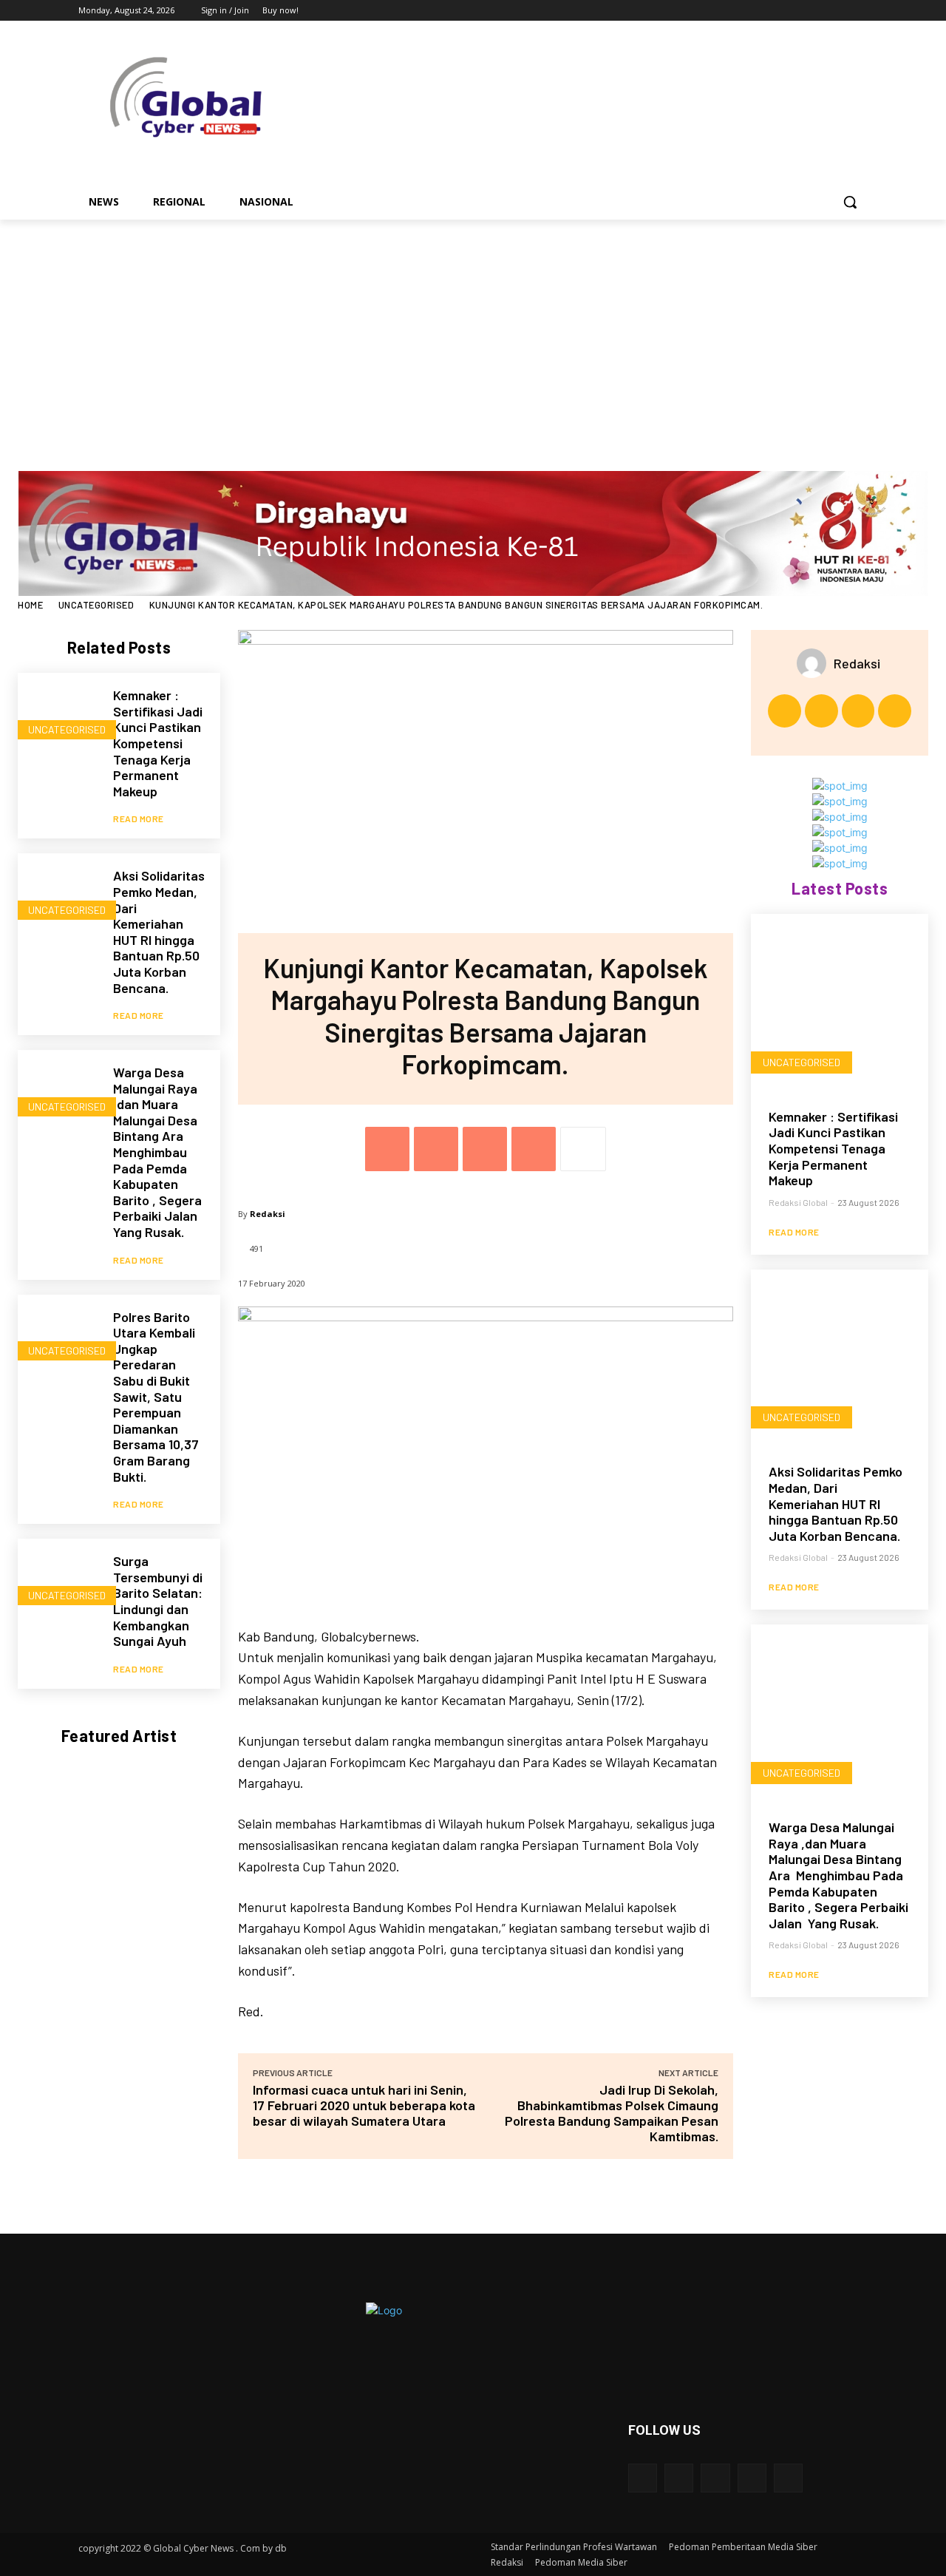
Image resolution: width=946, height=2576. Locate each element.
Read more (139, 818)
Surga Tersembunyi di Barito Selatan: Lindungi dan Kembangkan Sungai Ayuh (158, 1601)
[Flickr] (715, 2478)
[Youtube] (859, 11)
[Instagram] (798, 11)
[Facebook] (777, 11)
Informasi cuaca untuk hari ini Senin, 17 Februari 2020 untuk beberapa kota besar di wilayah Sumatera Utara (364, 2105)
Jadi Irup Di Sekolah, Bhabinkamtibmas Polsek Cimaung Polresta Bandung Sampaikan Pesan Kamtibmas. (612, 2113)
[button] (850, 202)
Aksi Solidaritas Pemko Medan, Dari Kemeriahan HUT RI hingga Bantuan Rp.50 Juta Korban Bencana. (159, 931)
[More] (583, 1149)
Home (30, 605)
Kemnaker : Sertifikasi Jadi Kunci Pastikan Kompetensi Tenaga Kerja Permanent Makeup (158, 743)
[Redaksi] (815, 663)
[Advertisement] (473, 331)
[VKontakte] (788, 2478)
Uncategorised (96, 605)
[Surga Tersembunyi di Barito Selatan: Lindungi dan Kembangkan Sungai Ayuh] (58, 1579)
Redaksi (268, 1214)
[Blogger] (643, 2478)
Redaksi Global (798, 1202)
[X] (819, 11)
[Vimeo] (838, 11)
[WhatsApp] (534, 1149)
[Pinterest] (485, 1149)
